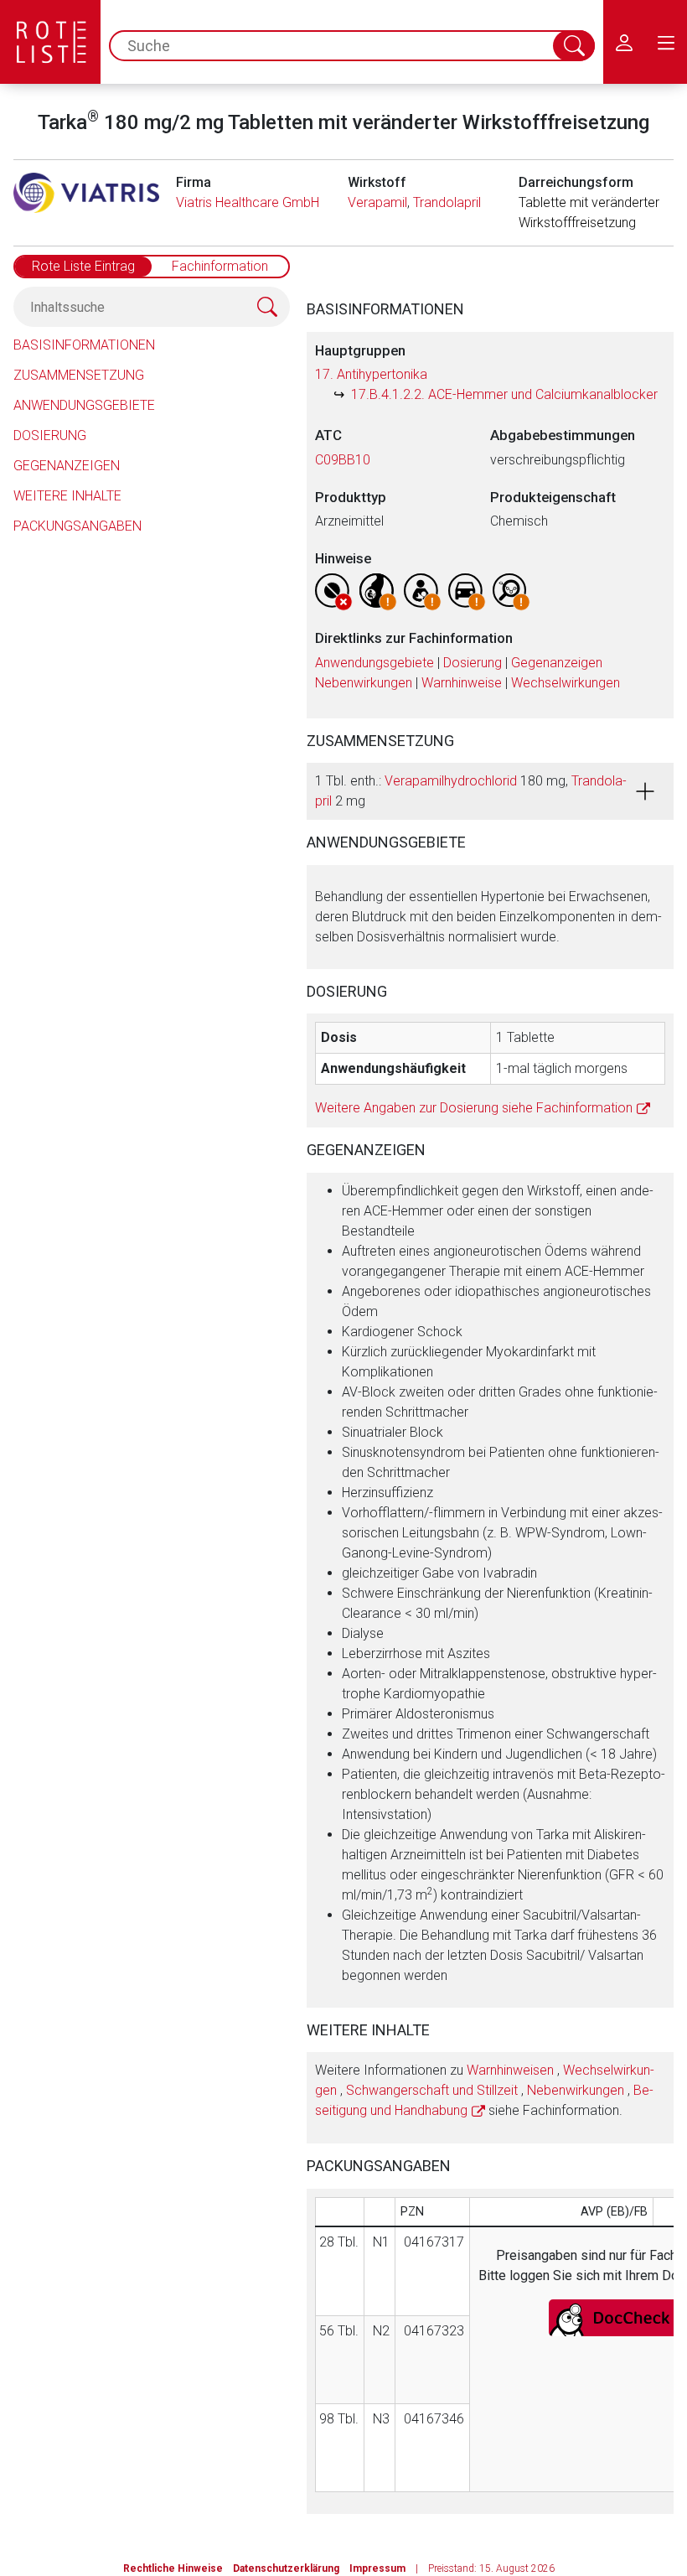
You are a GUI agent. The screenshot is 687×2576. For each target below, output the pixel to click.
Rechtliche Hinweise (173, 2568)
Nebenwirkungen (364, 683)
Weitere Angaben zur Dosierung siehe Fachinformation (474, 1108)
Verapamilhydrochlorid (451, 781)
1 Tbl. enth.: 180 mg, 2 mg (471, 791)
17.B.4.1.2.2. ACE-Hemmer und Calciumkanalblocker (504, 394)
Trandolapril (447, 202)
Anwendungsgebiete (84, 405)
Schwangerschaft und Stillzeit (432, 2090)
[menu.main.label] (666, 42)
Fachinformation (220, 266)
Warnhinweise (462, 683)
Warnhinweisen (510, 2070)
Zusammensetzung (79, 375)
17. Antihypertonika (371, 374)
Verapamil (377, 202)
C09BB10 (343, 460)
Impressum (377, 2568)
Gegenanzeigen (67, 466)
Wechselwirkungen (566, 683)
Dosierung (50, 435)
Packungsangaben (77, 526)
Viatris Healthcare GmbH (248, 202)
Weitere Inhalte (67, 496)
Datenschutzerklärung (286, 2568)
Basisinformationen (84, 345)
